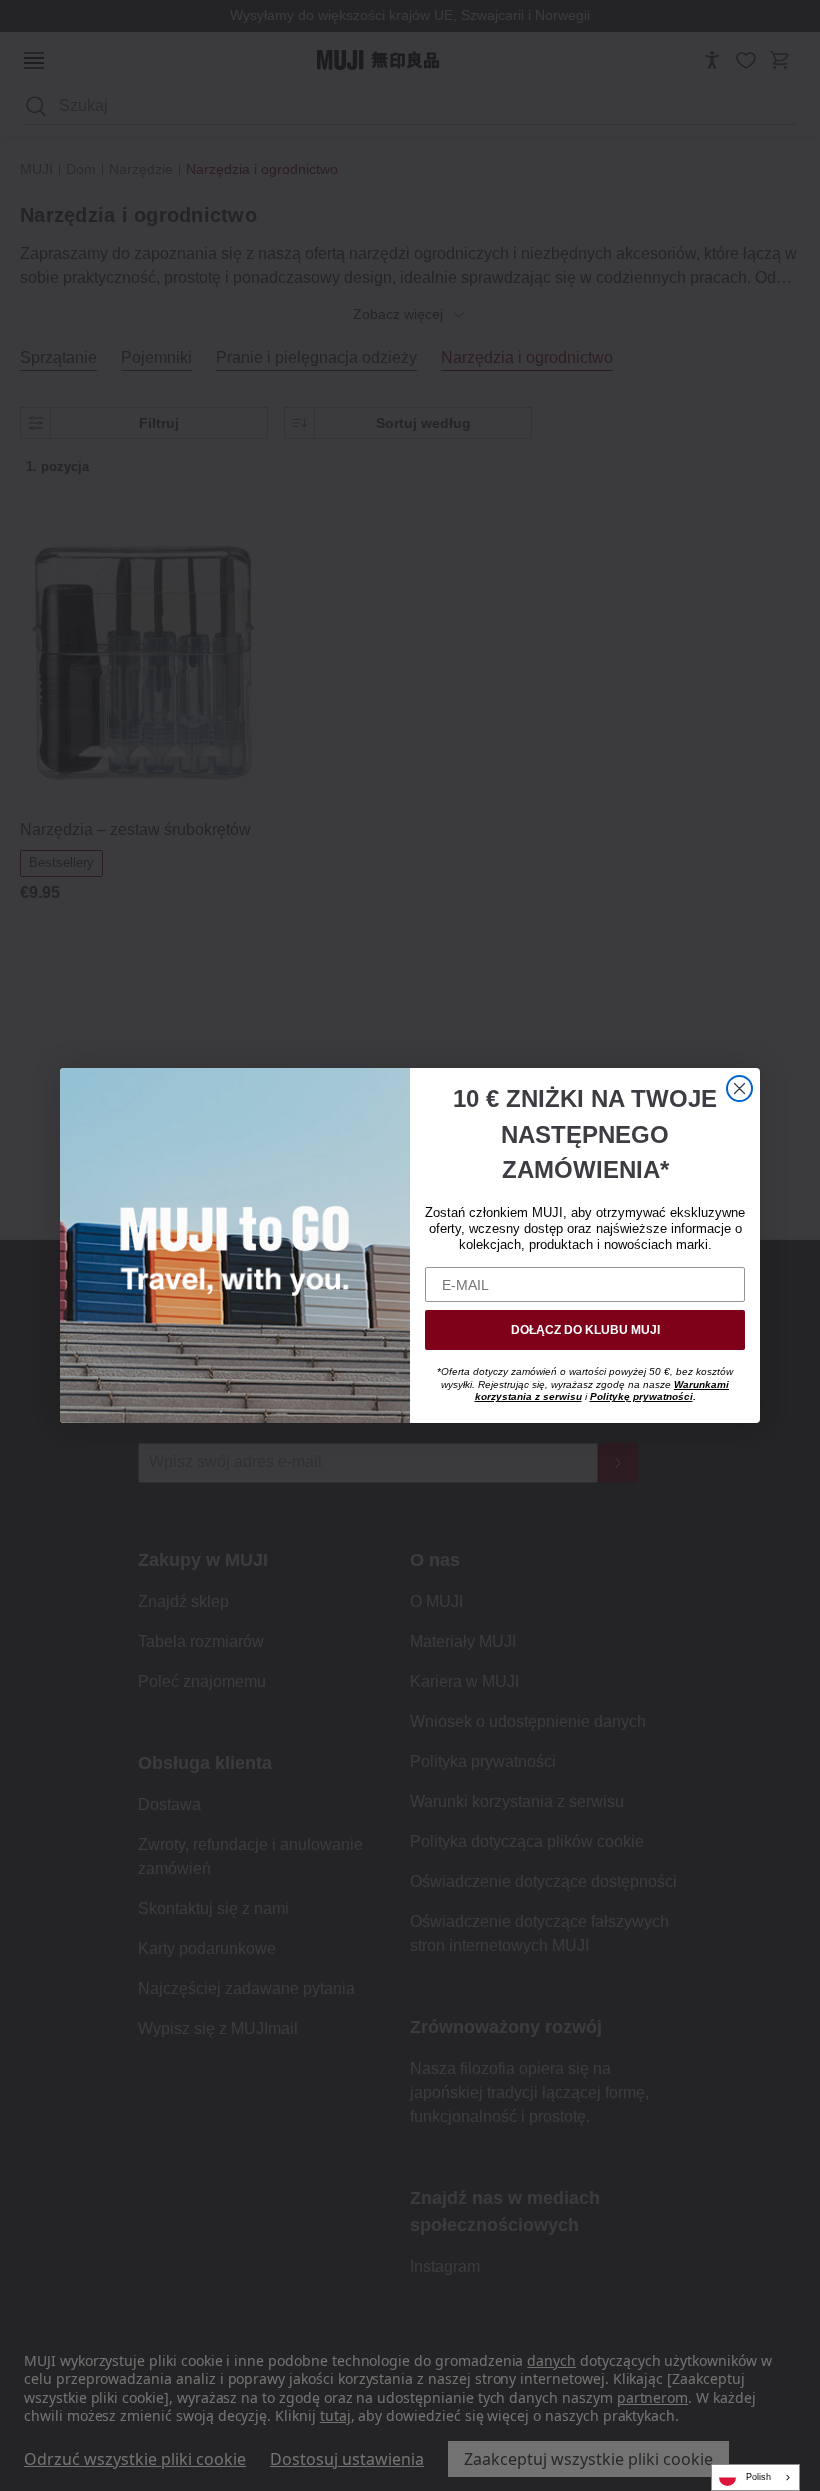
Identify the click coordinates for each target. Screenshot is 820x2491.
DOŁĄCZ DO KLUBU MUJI (585, 1330)
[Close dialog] (739, 1088)
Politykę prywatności (641, 1396)
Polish (758, 2477)
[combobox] (755, 2477)
